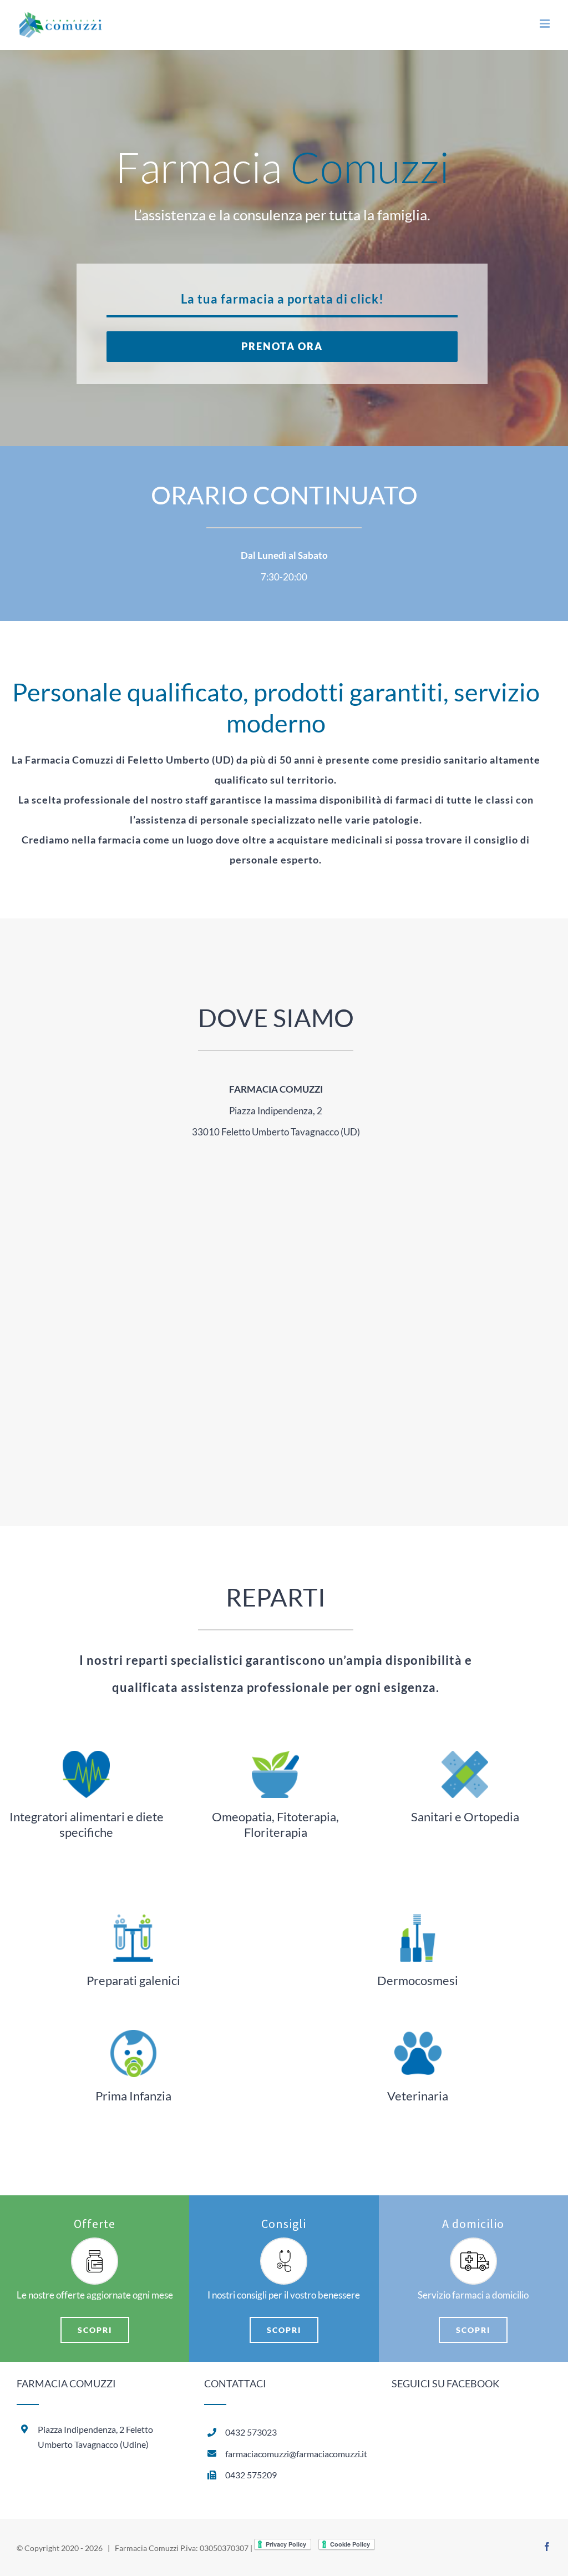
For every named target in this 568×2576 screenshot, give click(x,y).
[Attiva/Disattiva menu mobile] (546, 24)
